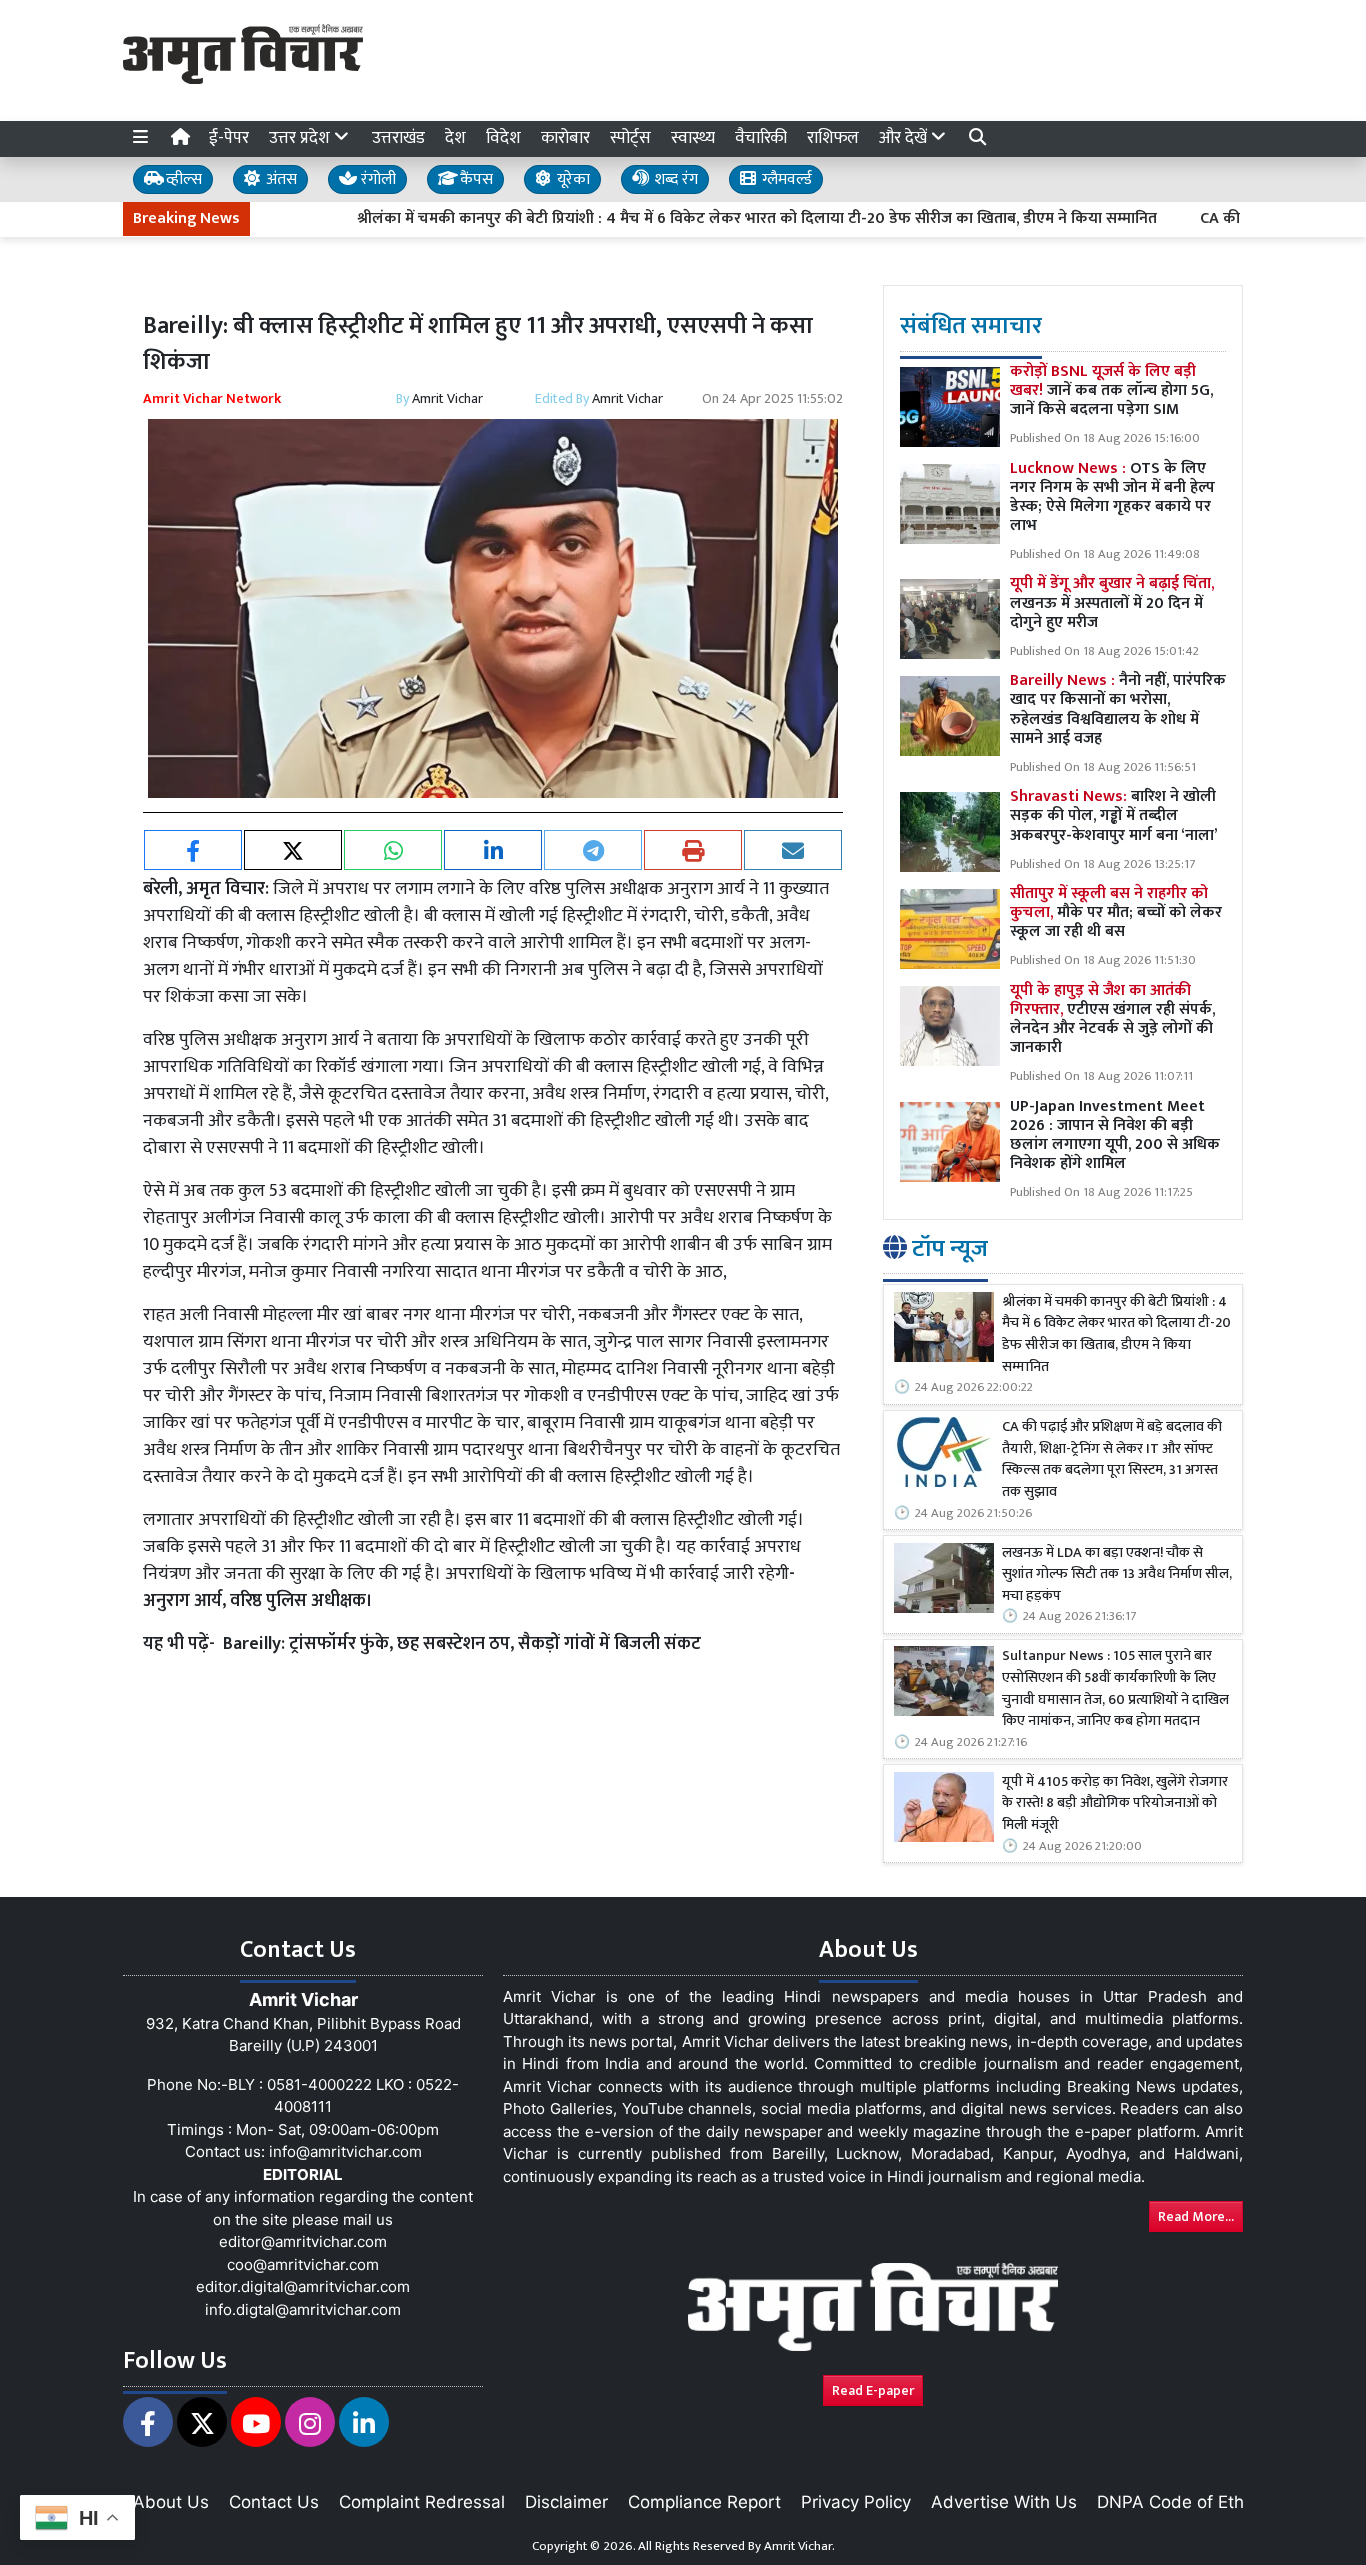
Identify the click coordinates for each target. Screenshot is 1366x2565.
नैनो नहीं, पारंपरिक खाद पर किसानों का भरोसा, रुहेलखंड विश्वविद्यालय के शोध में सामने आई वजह (1118, 709)
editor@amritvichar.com (303, 2241)
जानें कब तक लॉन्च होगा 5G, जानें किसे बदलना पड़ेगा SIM (1111, 390)
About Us (171, 2502)
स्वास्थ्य (693, 138)
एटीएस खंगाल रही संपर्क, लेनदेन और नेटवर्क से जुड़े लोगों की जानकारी (1112, 1019)
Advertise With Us (1004, 2502)
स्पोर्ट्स (630, 138)
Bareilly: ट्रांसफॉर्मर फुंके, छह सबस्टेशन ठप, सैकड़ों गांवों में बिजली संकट (462, 1644)
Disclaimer (566, 2502)
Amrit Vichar (447, 398)
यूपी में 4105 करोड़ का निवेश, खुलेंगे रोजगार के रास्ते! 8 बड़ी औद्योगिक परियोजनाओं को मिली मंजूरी (1115, 1804)
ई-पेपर (229, 138)
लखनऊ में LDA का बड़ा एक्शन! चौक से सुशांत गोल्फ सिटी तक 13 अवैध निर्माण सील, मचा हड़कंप (1117, 1575)
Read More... (1196, 2216)
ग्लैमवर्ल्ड (785, 179)
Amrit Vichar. (799, 2546)
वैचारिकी (761, 138)
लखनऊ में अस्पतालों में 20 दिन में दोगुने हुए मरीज (1112, 602)
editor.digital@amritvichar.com (303, 2286)
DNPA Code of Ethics (1181, 2502)
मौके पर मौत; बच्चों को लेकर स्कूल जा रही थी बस (1116, 912)
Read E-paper (873, 2390)
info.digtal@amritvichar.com (303, 2309)
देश (455, 138)
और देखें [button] (905, 138)
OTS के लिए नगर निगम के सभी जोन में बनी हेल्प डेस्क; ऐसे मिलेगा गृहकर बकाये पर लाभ (1112, 497)
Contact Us (274, 2502)
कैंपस (474, 179)
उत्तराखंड (398, 138)
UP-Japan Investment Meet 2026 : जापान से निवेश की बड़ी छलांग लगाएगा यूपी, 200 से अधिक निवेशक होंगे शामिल (1115, 1135)
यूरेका (571, 179)
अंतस (279, 179)
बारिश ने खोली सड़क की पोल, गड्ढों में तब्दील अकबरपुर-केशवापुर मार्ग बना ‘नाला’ (1113, 815)
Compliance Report (704, 2502)
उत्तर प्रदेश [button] (301, 138)
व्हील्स (182, 179)
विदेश (503, 138)
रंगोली (376, 179)
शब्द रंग (674, 179)
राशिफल (833, 138)
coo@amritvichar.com (303, 2264)
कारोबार (565, 138)
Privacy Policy (856, 2502)
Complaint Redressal (422, 2502)
